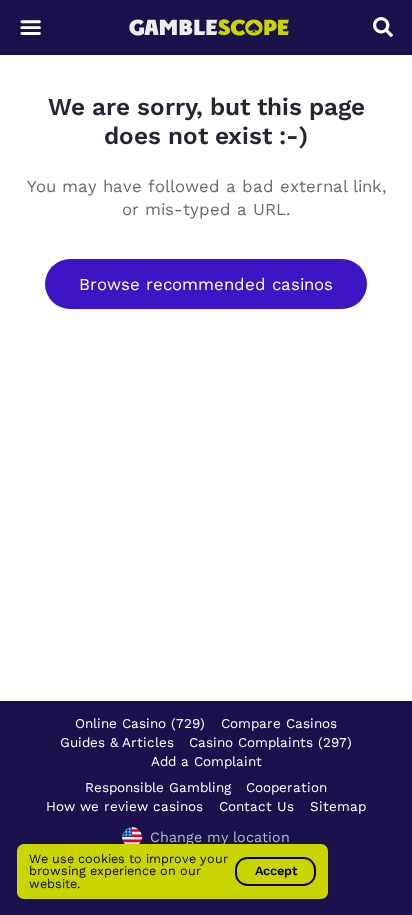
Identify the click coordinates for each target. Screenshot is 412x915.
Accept (276, 870)
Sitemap (338, 806)
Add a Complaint (206, 761)
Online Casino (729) (140, 723)
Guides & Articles (117, 742)
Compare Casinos (279, 723)
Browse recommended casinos (206, 284)
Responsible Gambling (158, 787)
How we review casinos (124, 806)
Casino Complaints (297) (270, 742)
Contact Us (256, 806)
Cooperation (286, 787)
